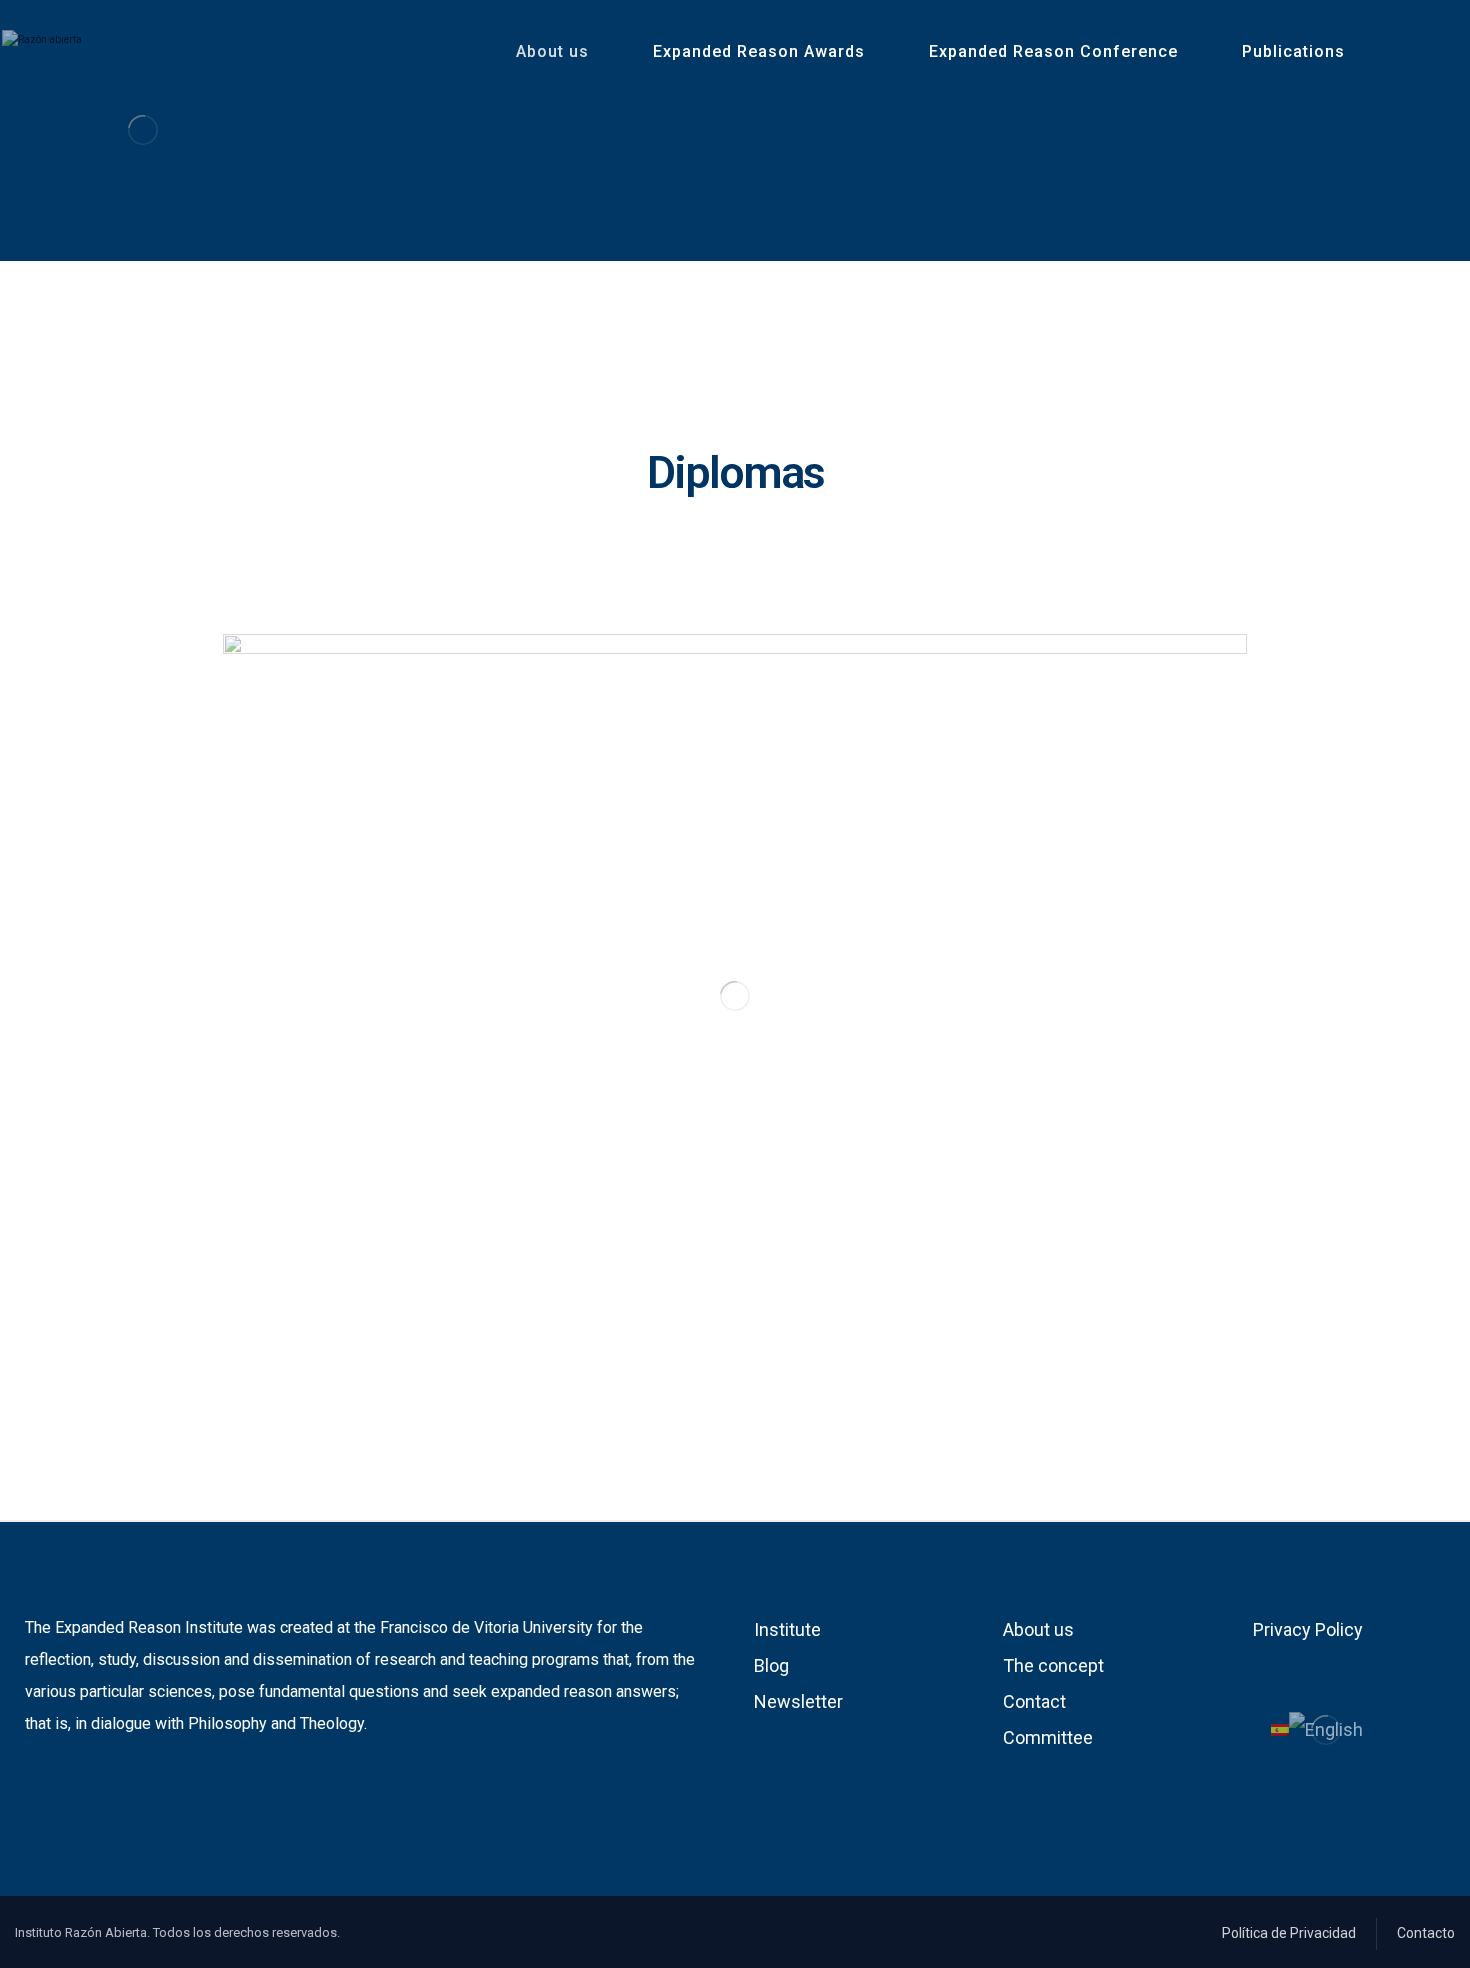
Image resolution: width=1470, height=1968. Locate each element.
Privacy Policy (1308, 1629)
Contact (1034, 1701)
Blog (771, 1665)
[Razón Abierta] (142, 129)
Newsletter (798, 1701)
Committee (1048, 1737)
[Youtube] (71, 1788)
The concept (1053, 1665)
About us (1038, 1629)
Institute (787, 1629)
